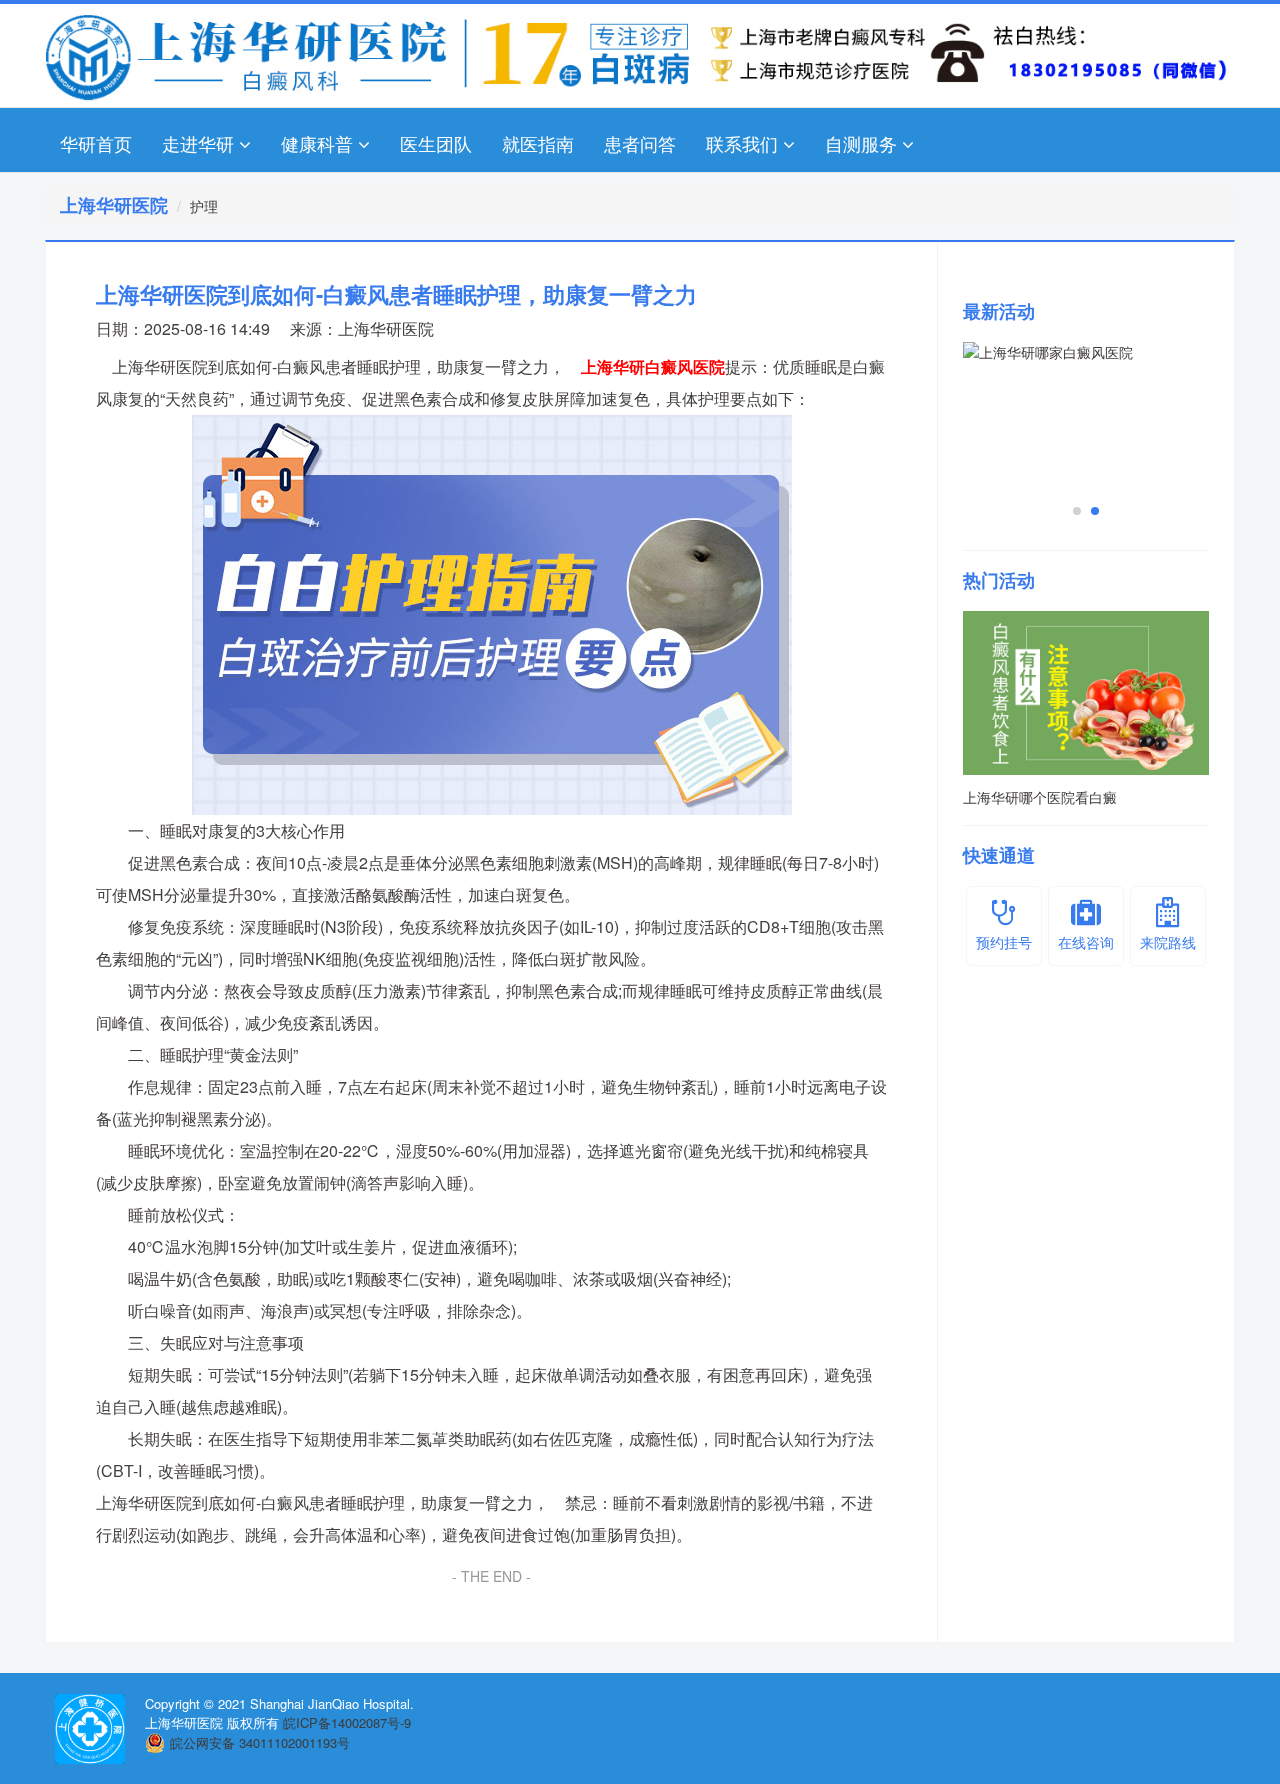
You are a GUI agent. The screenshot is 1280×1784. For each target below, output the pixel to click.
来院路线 (1168, 942)
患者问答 (640, 143)
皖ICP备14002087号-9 (347, 1722)
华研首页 (96, 143)
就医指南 (538, 143)
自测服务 (861, 143)
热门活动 (999, 580)
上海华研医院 (386, 328)
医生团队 (436, 143)
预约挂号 (1004, 942)
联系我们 (742, 143)
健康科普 (317, 143)
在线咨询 (1086, 942)
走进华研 (198, 143)
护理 (204, 206)
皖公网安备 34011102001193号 (260, 1742)
